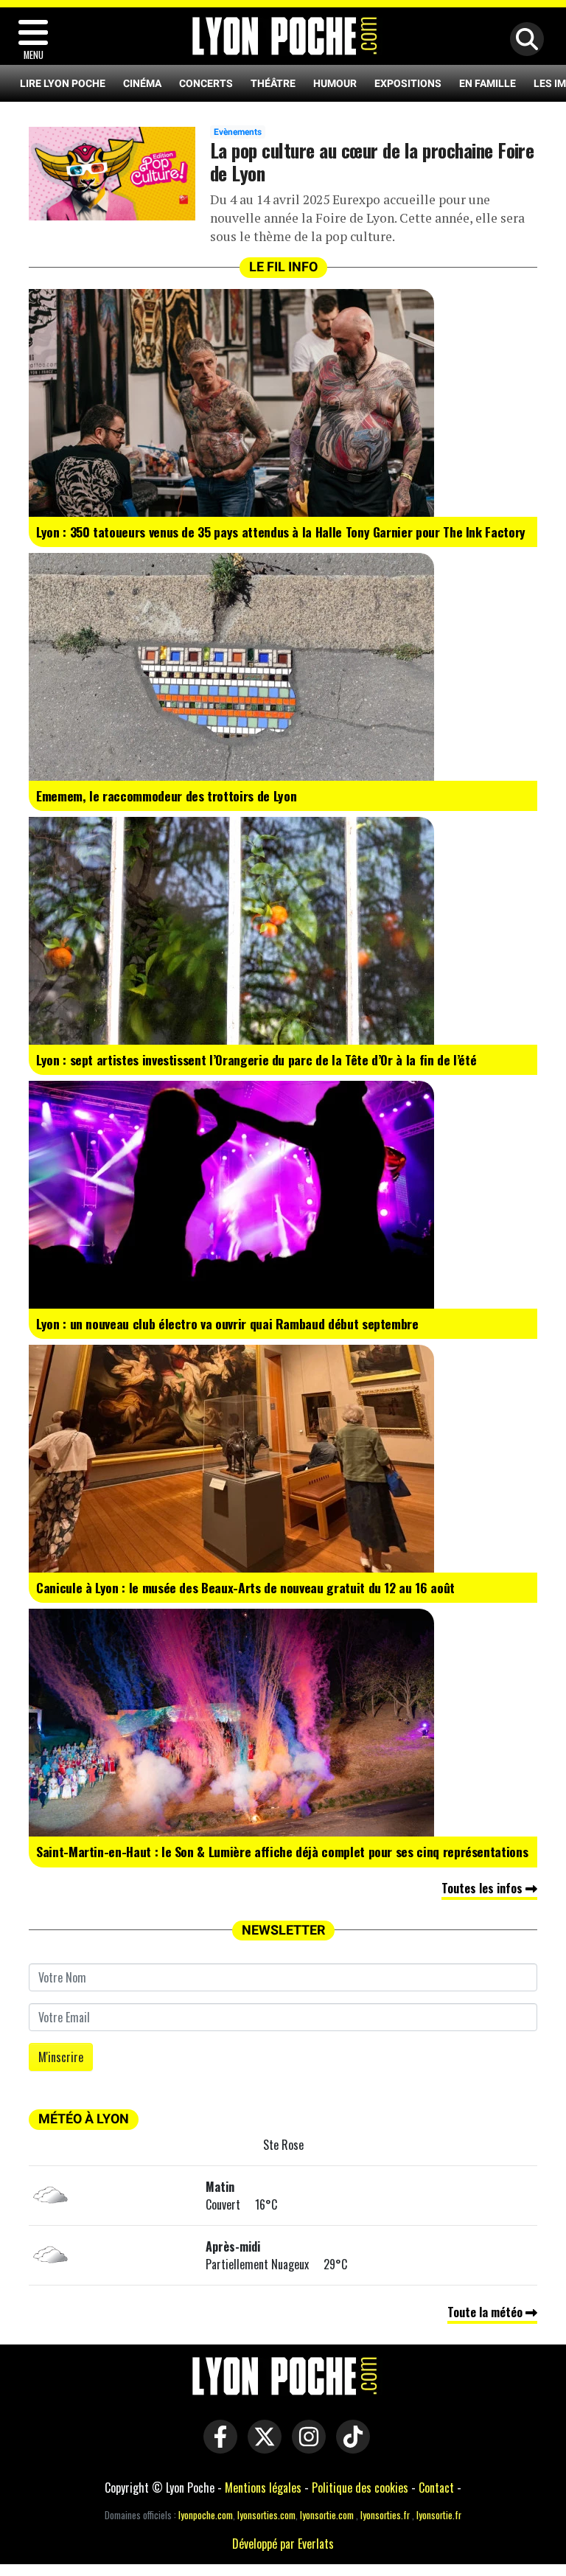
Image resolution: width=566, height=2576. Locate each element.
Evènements (238, 132)
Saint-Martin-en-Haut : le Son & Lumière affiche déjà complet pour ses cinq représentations (282, 1851)
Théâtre (273, 83)
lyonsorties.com (266, 2515)
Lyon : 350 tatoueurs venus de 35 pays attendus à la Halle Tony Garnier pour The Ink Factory (281, 532)
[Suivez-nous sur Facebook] (217, 2446)
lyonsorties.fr (385, 2515)
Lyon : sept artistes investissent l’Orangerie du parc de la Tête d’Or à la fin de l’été (256, 1059)
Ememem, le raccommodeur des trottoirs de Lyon (166, 796)
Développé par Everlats (283, 2544)
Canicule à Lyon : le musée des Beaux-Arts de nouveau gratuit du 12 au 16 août (245, 1587)
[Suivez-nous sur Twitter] (261, 2446)
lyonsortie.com (327, 2515)
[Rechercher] (523, 40)
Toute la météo (486, 2312)
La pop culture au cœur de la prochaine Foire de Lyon (372, 161)
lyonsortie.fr (439, 2515)
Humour (335, 83)
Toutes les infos (483, 1888)
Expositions (408, 83)
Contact (436, 2488)
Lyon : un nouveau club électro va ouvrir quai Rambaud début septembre (227, 1323)
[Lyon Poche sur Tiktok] (349, 2446)
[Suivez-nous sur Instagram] (305, 2446)
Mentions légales (263, 2488)
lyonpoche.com (206, 2515)
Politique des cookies (360, 2488)
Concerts (206, 83)
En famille (488, 83)
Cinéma (142, 83)
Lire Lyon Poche (63, 83)
